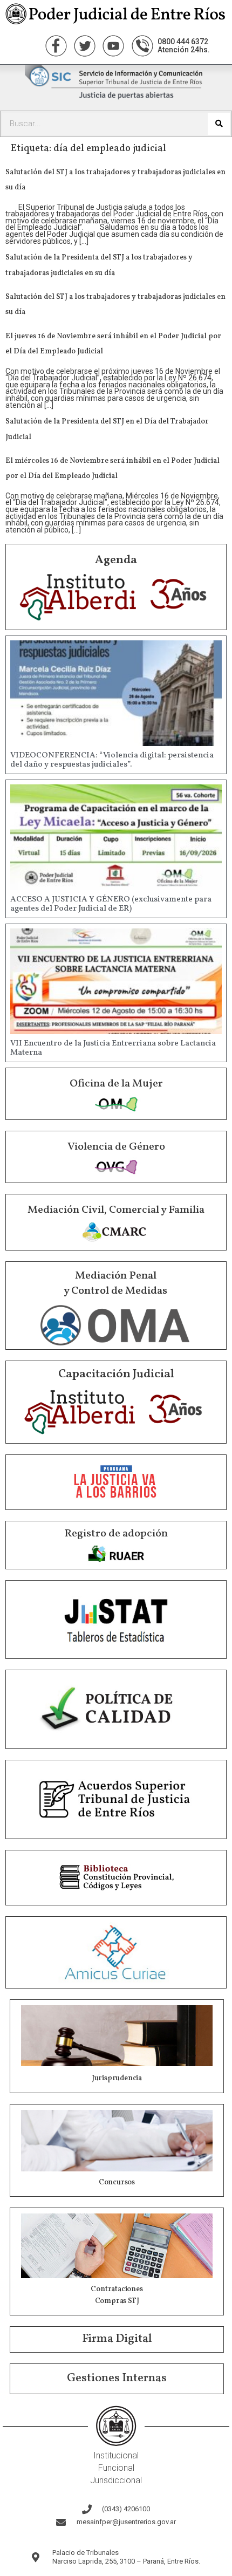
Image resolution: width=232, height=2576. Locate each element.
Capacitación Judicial (116, 1374)
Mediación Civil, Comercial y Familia (116, 1210)
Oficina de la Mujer (116, 1084)
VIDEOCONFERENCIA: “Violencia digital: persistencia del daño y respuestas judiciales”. (112, 760)
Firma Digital (117, 2339)
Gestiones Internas (117, 2378)
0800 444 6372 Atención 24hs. (184, 46)
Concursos (117, 2182)
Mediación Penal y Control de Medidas (115, 1283)
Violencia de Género (116, 1147)
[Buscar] (219, 124)
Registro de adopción (116, 1534)
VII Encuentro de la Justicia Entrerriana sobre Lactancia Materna (113, 1048)
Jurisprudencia (117, 2078)
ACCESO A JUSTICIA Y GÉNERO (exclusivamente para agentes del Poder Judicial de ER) (111, 904)
